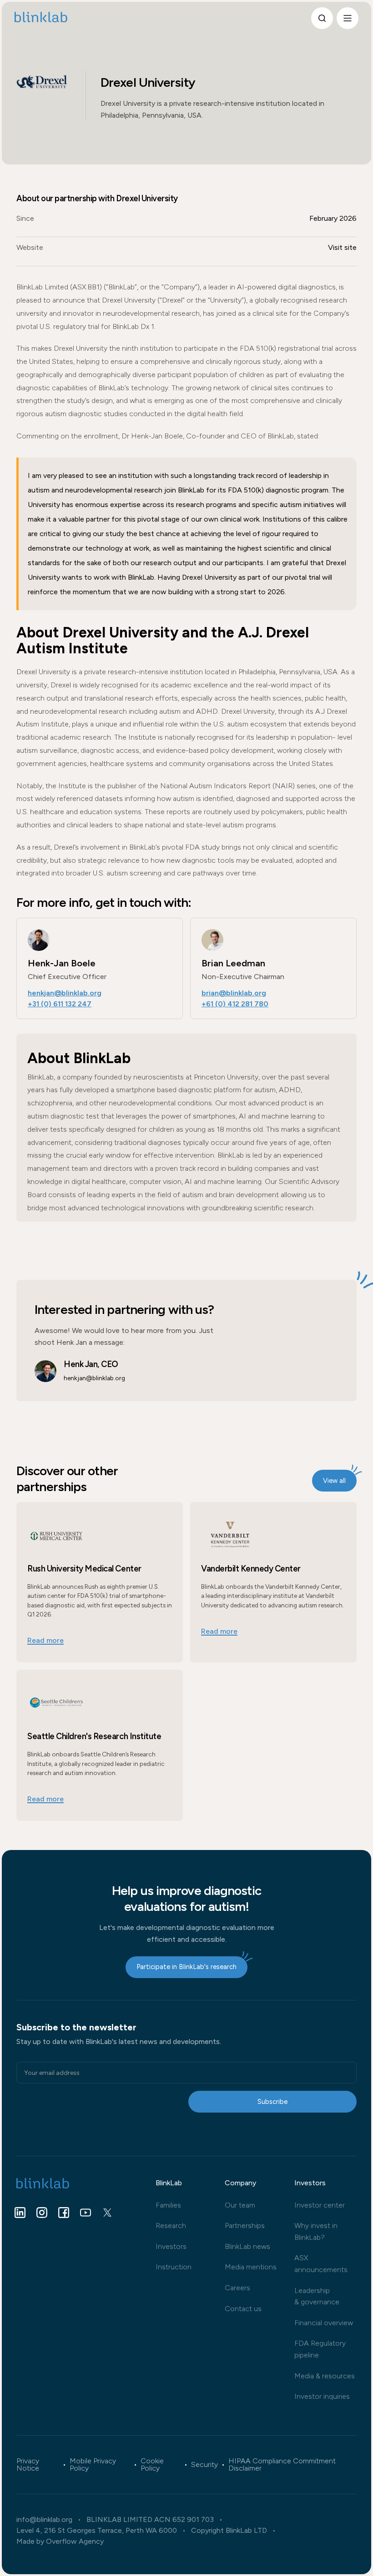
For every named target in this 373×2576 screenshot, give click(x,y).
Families (168, 2205)
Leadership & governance (317, 2296)
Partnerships (245, 2225)
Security (204, 2465)
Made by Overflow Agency (60, 2541)
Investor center (320, 2205)
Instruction (174, 2267)
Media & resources (325, 2376)
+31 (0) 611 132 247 (60, 1004)
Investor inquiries (322, 2396)
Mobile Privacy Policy (93, 2465)
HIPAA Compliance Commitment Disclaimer (282, 2465)
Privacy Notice (28, 2465)
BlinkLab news (247, 2246)
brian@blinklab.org (234, 993)
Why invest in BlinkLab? (316, 2231)
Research (171, 2225)
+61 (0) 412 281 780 (235, 1004)
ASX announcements (321, 2264)
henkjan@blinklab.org (65, 993)
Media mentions (251, 2267)
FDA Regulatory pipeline (320, 2349)
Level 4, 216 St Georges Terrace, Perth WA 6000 (97, 2531)
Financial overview (324, 2323)
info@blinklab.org (44, 2520)
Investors (171, 2246)
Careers (237, 2288)
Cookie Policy (152, 2465)
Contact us (243, 2309)
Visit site (342, 247)
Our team (240, 2205)
